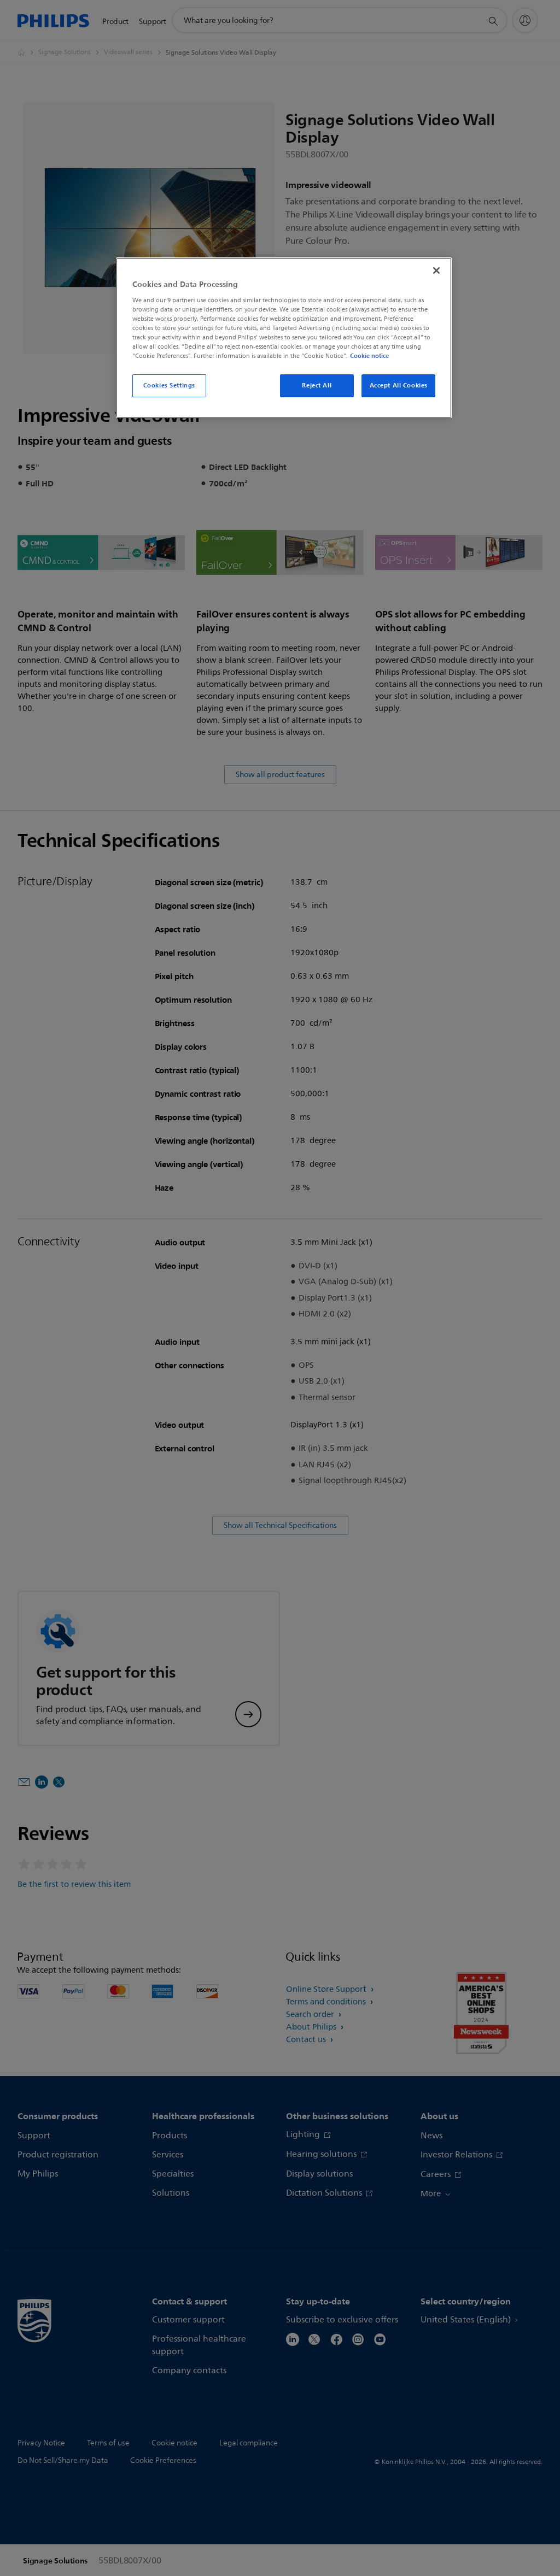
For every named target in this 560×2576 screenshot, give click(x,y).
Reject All (317, 385)
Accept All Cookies (399, 385)
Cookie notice (369, 356)
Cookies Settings (169, 385)
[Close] (436, 270)
